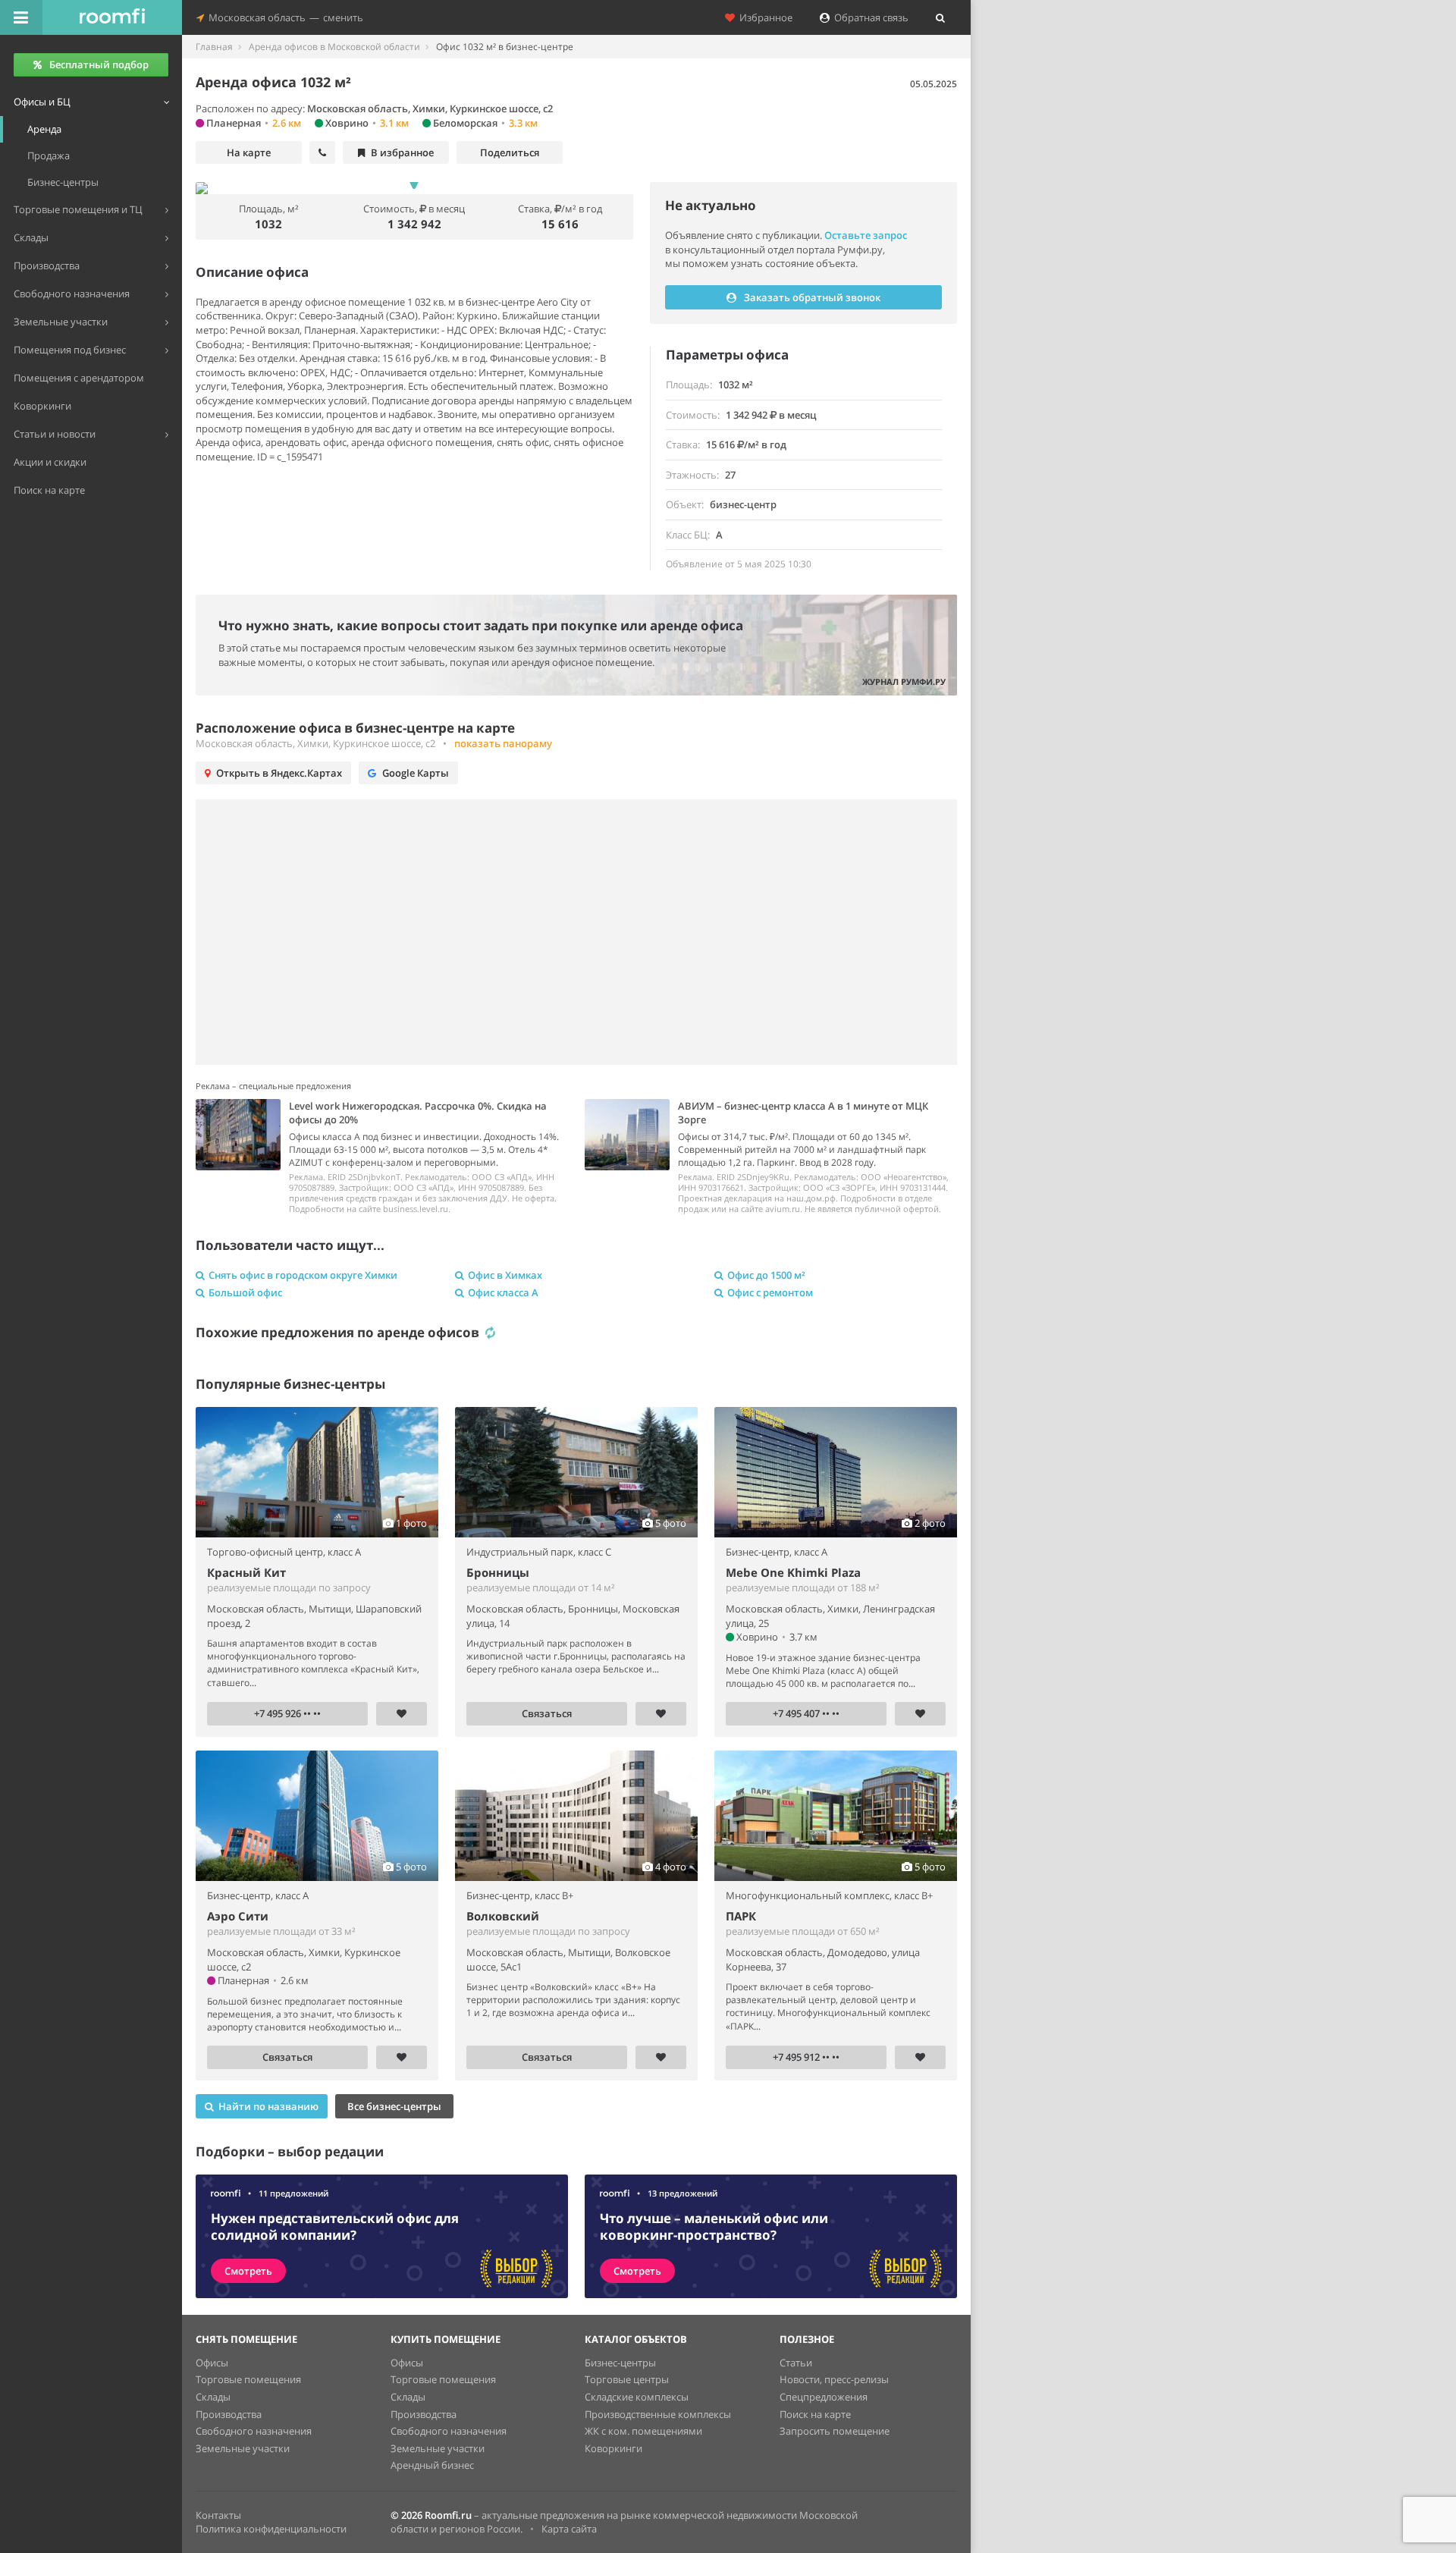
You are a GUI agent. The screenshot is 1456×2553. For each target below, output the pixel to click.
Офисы (212, 2363)
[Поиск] (940, 17)
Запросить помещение (835, 2431)
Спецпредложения (824, 2397)
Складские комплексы (637, 2397)
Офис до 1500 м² (766, 1275)
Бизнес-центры (620, 2363)
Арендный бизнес (432, 2465)
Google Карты (416, 773)
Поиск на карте (815, 2414)
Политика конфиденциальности (271, 2529)
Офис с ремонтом (770, 1292)
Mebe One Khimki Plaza (793, 1572)
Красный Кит (246, 1572)
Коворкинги (613, 2448)
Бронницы (498, 1572)
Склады (213, 2397)
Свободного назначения (254, 2431)
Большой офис (245, 1292)
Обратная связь (869, 17)
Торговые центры (627, 2379)
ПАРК (741, 1916)
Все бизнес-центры (394, 2106)
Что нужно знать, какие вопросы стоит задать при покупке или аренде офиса (481, 625)
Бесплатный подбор (99, 64)
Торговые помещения (248, 2379)
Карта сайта (569, 2529)
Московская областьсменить (284, 17)
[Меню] (21, 17)
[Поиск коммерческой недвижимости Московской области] (112, 17)
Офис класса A (503, 1292)
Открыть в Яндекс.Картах (279, 773)
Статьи (796, 2363)
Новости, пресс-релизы (834, 2379)
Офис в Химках (505, 1275)
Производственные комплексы (658, 2414)
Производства (229, 2414)
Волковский (503, 1916)
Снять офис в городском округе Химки (303, 1275)
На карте (249, 152)
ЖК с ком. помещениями (643, 2431)
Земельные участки (243, 2448)
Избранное (764, 17)
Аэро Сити (238, 1916)
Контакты (218, 2515)
